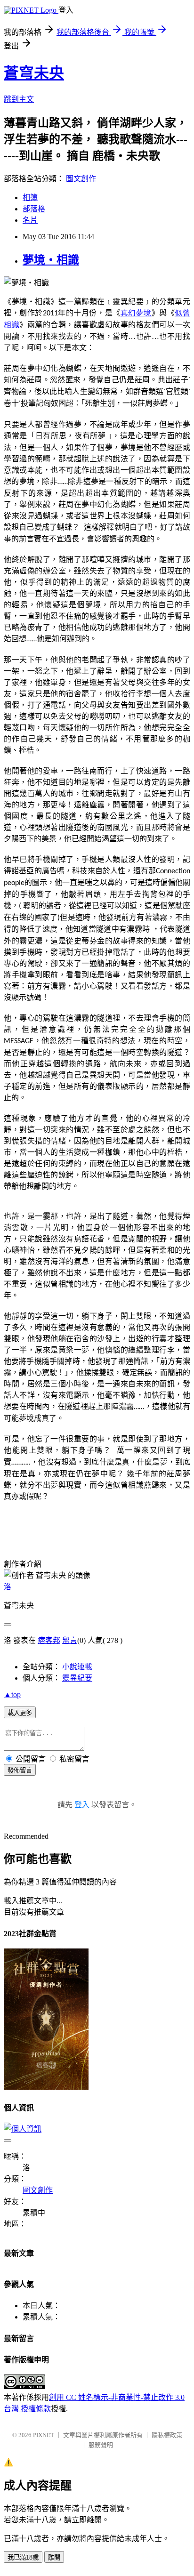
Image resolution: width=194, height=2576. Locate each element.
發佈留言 (20, 1770)
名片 (30, 220)
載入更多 (20, 1713)
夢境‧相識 (51, 260)
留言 (70, 1640)
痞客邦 (49, 1640)
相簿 (30, 197)
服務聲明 (101, 2445)
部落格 (34, 209)
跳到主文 (19, 99)
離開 (54, 2557)
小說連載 (77, 1667)
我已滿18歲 (23, 2557)
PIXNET (44, 2435)
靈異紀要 (77, 1678)
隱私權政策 (167, 2435)
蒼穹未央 (34, 73)
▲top (12, 1695)
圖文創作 (81, 179)
